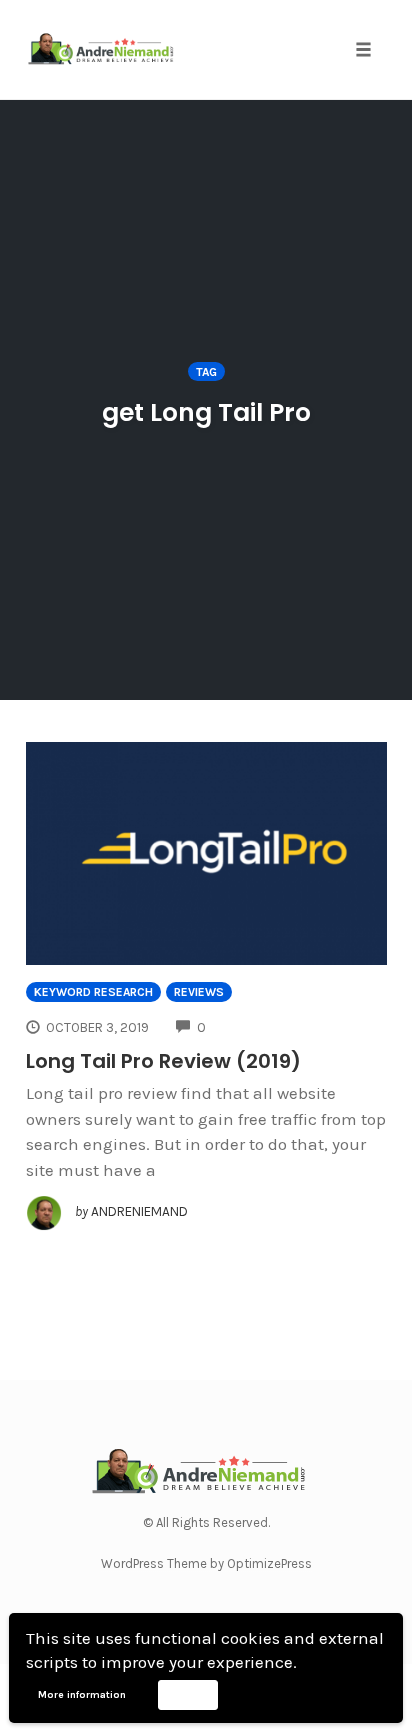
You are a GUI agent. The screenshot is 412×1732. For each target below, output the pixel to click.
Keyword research (93, 992)
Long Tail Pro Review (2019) (163, 1061)
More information (82, 1695)
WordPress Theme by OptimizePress (206, 1563)
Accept (187, 1694)
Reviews (199, 992)
